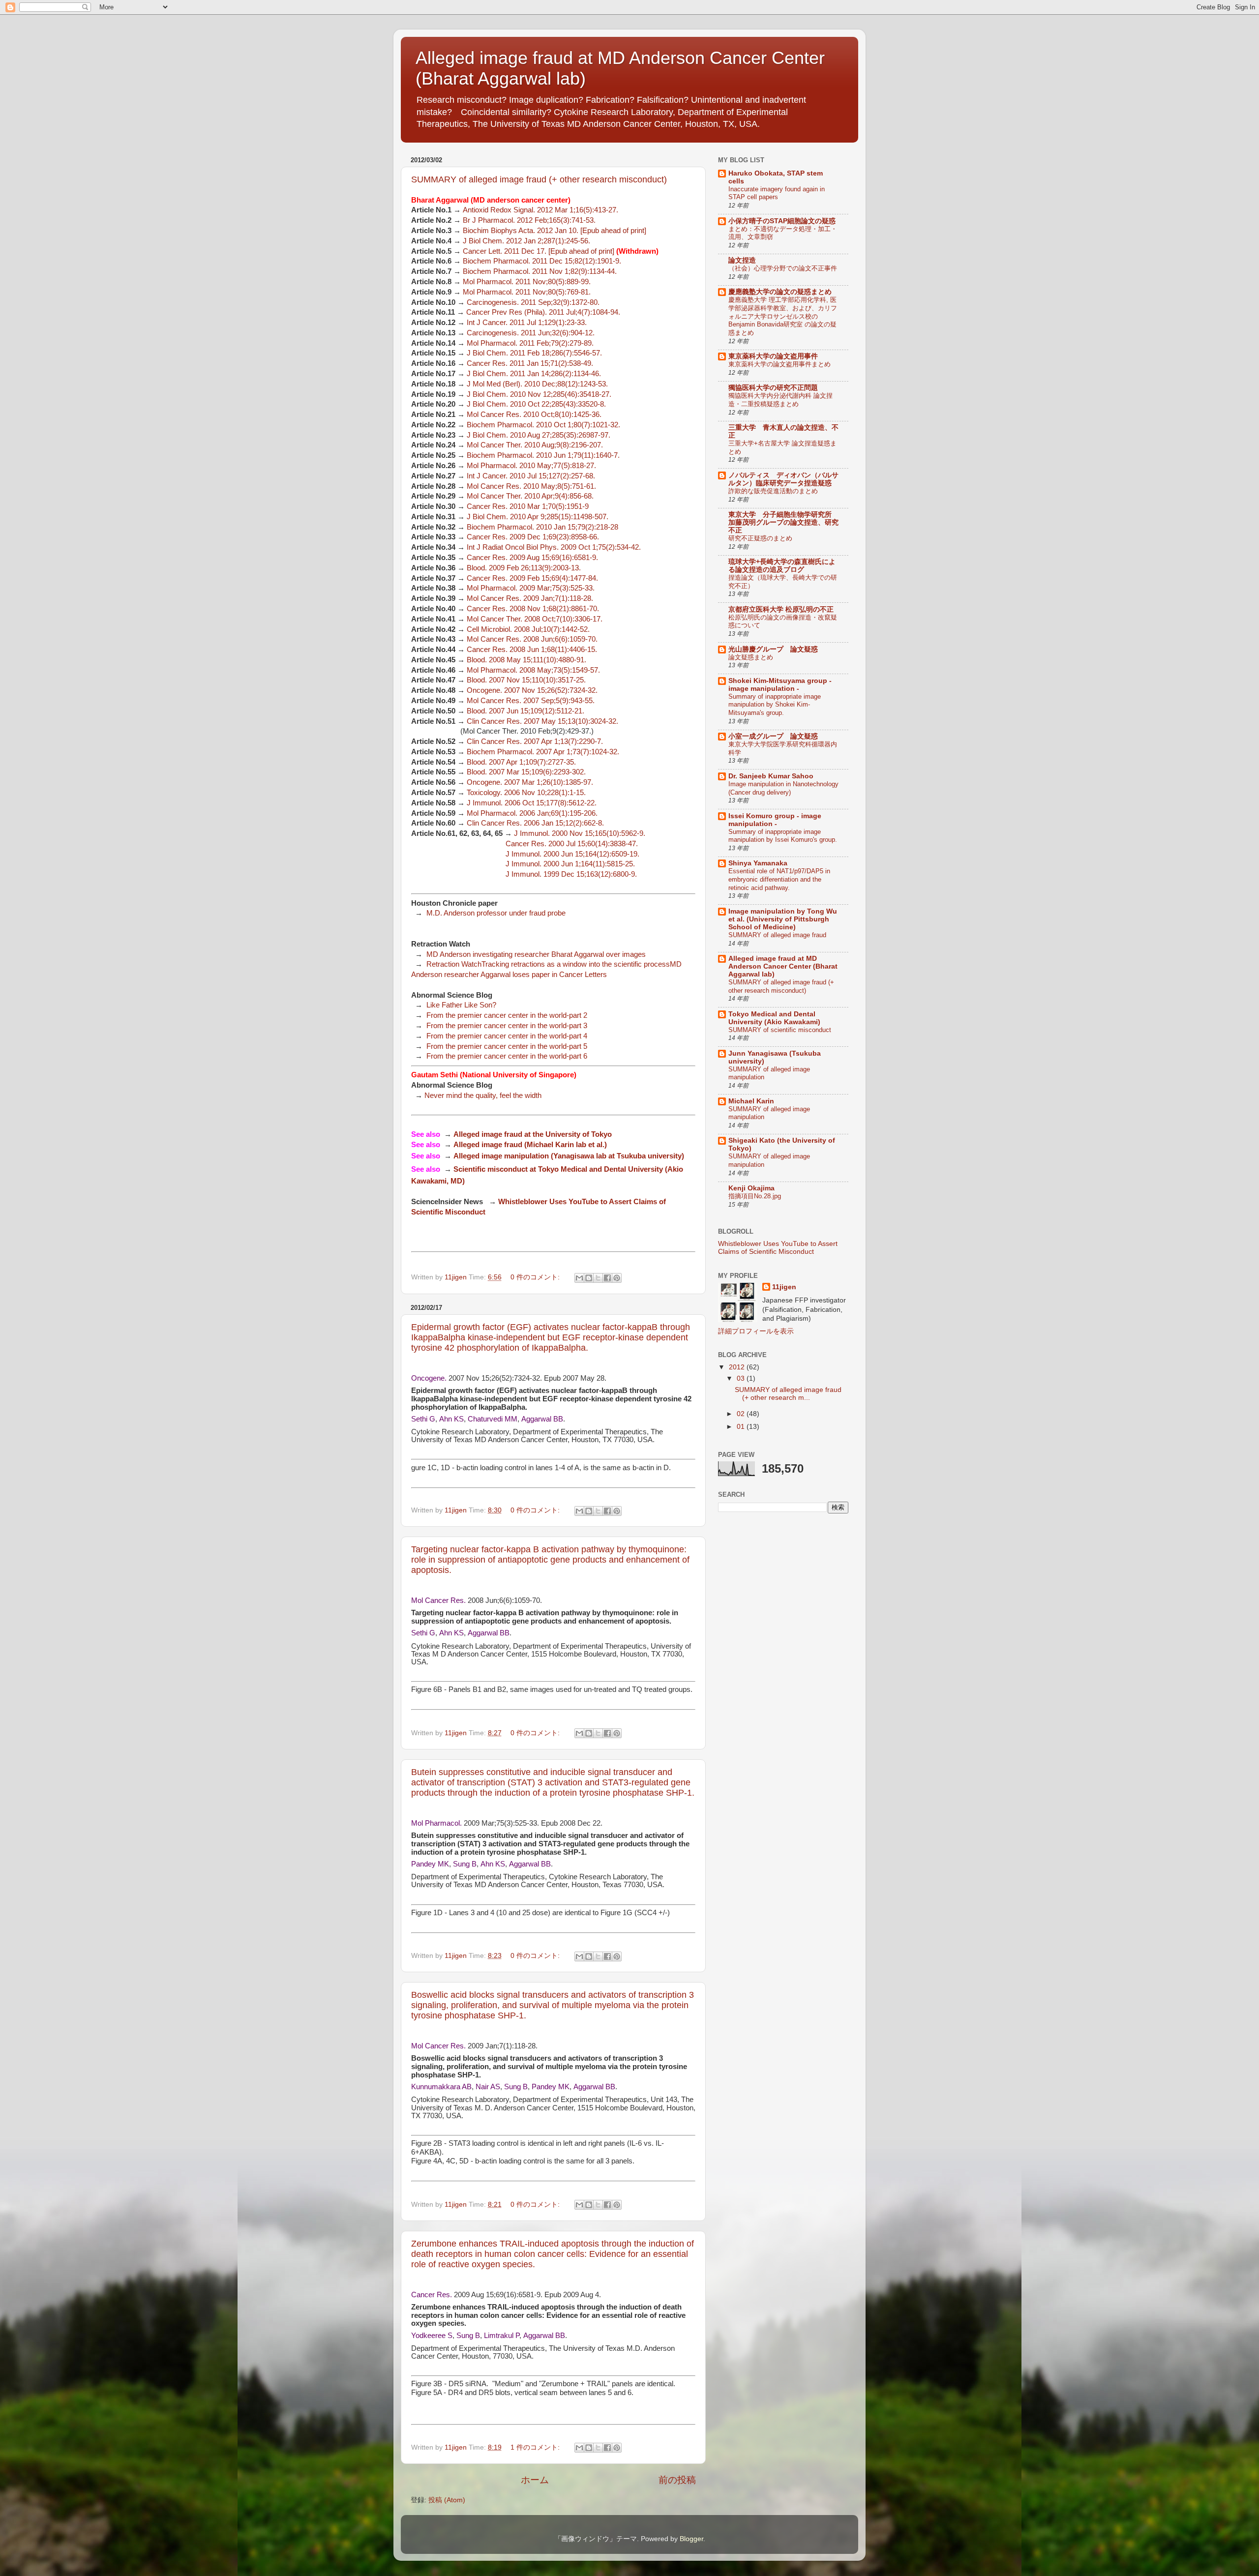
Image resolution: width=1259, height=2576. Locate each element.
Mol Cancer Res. (438, 1600)
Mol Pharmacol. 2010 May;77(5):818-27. (531, 466)
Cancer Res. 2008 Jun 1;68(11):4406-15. (532, 650)
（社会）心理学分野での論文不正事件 (783, 268)
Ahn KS (451, 1419)
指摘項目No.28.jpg (755, 1196)
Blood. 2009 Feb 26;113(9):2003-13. (524, 568)
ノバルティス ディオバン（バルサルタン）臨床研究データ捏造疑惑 (783, 479)
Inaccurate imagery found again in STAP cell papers (777, 193)
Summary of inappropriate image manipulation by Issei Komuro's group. (783, 836)
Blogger (691, 2539)
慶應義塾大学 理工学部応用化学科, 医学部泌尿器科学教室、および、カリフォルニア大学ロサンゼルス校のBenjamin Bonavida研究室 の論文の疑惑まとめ (783, 316)
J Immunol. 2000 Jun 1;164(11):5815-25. (571, 864)
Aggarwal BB (542, 1419)
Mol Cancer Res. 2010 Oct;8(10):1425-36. (534, 415)
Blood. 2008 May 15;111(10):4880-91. (526, 660)
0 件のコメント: (536, 1277)
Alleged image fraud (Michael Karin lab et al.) (530, 1145)
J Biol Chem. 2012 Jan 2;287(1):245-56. (526, 241)
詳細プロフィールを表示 (756, 1331)
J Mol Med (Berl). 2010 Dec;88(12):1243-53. (537, 384)
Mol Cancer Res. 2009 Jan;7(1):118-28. (530, 598)
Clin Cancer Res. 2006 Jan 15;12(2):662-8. (535, 823)
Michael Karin (751, 1101)
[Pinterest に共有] (617, 1278)
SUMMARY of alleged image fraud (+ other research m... (788, 1394)
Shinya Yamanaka (758, 863)
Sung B (465, 1864)
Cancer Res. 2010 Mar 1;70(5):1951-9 (528, 506)
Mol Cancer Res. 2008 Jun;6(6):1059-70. (532, 639)
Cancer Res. (432, 2295)
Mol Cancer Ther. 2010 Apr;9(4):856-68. (530, 496)
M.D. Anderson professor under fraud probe (496, 913)
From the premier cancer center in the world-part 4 (507, 1036)
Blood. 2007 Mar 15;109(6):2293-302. (526, 772)
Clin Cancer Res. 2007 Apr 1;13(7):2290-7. (535, 741)
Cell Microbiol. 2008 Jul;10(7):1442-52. (528, 629)
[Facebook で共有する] (607, 1278)
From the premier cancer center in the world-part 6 (507, 1056)
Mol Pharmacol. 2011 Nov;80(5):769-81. (527, 292)
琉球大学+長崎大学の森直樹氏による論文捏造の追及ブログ (782, 566)
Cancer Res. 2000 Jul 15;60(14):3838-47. (572, 844)
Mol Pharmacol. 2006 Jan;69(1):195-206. (532, 813)
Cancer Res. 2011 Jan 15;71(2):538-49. (530, 363)
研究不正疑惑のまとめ (760, 538)
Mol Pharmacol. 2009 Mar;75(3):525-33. (531, 588)
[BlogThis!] (589, 1278)
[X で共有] (598, 1278)
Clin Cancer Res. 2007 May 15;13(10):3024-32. (542, 721)
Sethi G (423, 1419)
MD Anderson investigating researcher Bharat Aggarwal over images (536, 954)
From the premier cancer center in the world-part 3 (507, 1026)
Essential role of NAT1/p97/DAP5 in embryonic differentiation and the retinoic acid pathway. (779, 879)
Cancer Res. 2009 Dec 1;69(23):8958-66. (533, 537)
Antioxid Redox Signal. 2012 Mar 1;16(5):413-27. (540, 210)
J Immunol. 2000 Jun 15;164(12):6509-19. (572, 854)
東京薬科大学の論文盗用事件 (773, 356)
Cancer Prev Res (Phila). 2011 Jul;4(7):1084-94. (543, 312)
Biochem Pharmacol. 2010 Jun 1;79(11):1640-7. (544, 455)
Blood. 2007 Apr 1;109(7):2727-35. (521, 762)
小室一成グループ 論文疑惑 (773, 736)
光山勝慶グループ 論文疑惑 (773, 649)
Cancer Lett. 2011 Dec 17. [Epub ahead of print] (539, 251)
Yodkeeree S (432, 2336)
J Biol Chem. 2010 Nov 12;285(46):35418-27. (539, 394)
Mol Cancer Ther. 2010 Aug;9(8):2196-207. (535, 445)
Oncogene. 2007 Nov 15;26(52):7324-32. (532, 690)
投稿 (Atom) (447, 2500)
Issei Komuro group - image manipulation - (775, 820)
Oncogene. (429, 1378)
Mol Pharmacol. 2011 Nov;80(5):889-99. (527, 282)
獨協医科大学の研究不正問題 (773, 388)
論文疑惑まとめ (751, 657)
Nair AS (488, 2087)
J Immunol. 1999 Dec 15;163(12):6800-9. (571, 874)
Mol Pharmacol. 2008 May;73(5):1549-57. (533, 670)
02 (742, 1414)
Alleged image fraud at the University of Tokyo (533, 1134)
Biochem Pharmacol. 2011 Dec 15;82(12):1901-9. (542, 261)
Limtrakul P (502, 2336)
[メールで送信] (579, 1278)
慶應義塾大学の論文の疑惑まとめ (780, 292)
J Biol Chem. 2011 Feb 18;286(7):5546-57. (534, 353)
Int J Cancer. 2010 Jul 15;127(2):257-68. (531, 476)
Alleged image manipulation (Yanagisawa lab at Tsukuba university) (569, 1156)
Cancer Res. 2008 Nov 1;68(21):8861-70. (533, 609)
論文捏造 (742, 260)
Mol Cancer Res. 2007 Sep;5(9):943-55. (531, 701)
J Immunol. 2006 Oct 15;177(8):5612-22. (532, 803)
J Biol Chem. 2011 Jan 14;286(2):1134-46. (534, 374)
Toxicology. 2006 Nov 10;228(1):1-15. (526, 793)
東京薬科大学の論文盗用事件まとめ (779, 364)
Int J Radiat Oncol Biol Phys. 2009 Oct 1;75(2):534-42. (554, 547)
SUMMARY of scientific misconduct (780, 1030)
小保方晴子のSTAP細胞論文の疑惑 (782, 221)
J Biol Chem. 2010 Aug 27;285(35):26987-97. (539, 435)
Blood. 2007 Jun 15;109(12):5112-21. (525, 711)
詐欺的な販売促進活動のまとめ (773, 491)
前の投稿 (677, 2480)
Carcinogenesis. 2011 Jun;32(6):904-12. (531, 333)
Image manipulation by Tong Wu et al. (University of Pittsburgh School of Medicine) (783, 919)
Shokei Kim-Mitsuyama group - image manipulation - (780, 685)
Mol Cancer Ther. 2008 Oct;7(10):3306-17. (535, 619)
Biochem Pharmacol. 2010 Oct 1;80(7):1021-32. (543, 425)
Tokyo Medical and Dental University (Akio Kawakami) (774, 1018)
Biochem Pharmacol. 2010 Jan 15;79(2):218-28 (542, 527)
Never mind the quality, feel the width (483, 1096)
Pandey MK (430, 1864)
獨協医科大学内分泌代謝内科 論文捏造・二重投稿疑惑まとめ (780, 400)
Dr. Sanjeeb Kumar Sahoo (771, 776)
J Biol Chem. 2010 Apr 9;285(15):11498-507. (538, 517)
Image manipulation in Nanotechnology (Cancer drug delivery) (783, 788)
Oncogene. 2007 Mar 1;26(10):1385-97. (530, 782)
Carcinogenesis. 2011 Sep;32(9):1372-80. (533, 302)
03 (742, 1378)
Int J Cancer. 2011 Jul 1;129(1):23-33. (527, 323)
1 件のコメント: (536, 2447)
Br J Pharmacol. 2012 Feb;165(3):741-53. (529, 220)
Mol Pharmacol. (436, 1823)
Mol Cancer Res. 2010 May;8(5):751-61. (531, 486)
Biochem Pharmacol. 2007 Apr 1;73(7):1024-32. (543, 752)
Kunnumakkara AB (441, 2087)
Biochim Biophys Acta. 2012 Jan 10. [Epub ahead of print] (555, 231)
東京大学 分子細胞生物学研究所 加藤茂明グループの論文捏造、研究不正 (783, 522)
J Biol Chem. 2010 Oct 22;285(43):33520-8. (536, 404)
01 (742, 1427)
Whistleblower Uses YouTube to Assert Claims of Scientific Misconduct (778, 1248)
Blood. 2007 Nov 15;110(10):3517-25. (526, 680)
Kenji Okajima (751, 1188)
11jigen (784, 1287)
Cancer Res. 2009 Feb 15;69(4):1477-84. (532, 578)
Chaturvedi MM (493, 1419)
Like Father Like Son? (461, 1005)
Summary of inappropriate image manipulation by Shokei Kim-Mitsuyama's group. (775, 705)
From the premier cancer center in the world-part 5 (507, 1046)
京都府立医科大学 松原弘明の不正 (781, 609)
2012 (738, 1367)
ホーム (535, 2480)
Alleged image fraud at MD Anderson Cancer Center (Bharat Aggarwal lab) (783, 966)
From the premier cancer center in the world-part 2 (507, 1015)
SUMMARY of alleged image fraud (777, 935)
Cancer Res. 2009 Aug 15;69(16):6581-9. (532, 558)
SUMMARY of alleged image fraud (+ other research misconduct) (539, 179)
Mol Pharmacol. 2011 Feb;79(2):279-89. (530, 343)
